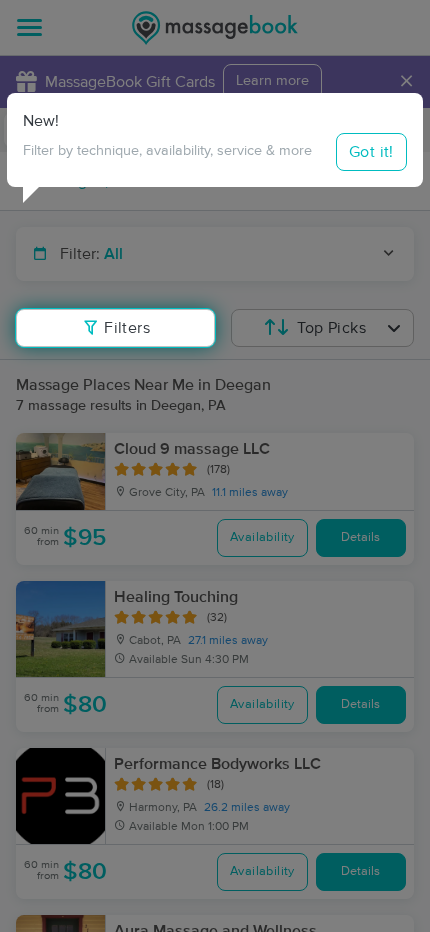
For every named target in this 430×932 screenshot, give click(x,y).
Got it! (371, 152)
